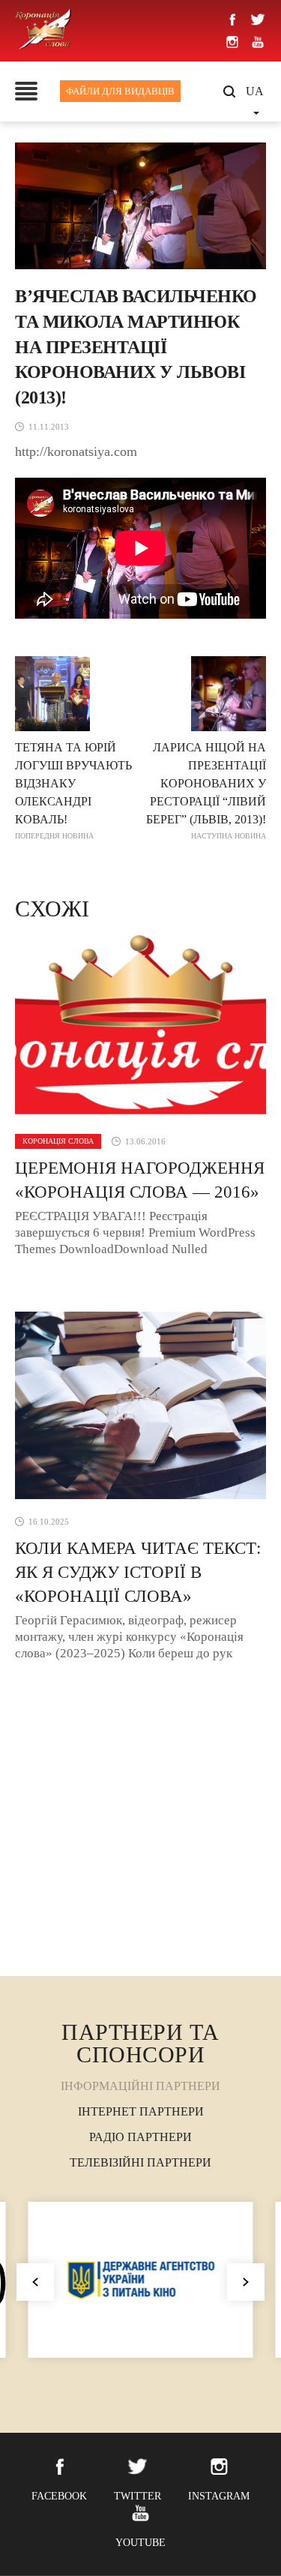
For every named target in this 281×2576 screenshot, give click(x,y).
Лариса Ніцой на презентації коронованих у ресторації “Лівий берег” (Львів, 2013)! (206, 790)
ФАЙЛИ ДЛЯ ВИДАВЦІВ (120, 91)
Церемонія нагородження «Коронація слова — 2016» (140, 1180)
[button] (246, 2282)
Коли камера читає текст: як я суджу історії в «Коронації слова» (138, 1572)
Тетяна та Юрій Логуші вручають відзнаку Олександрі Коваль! (73, 790)
